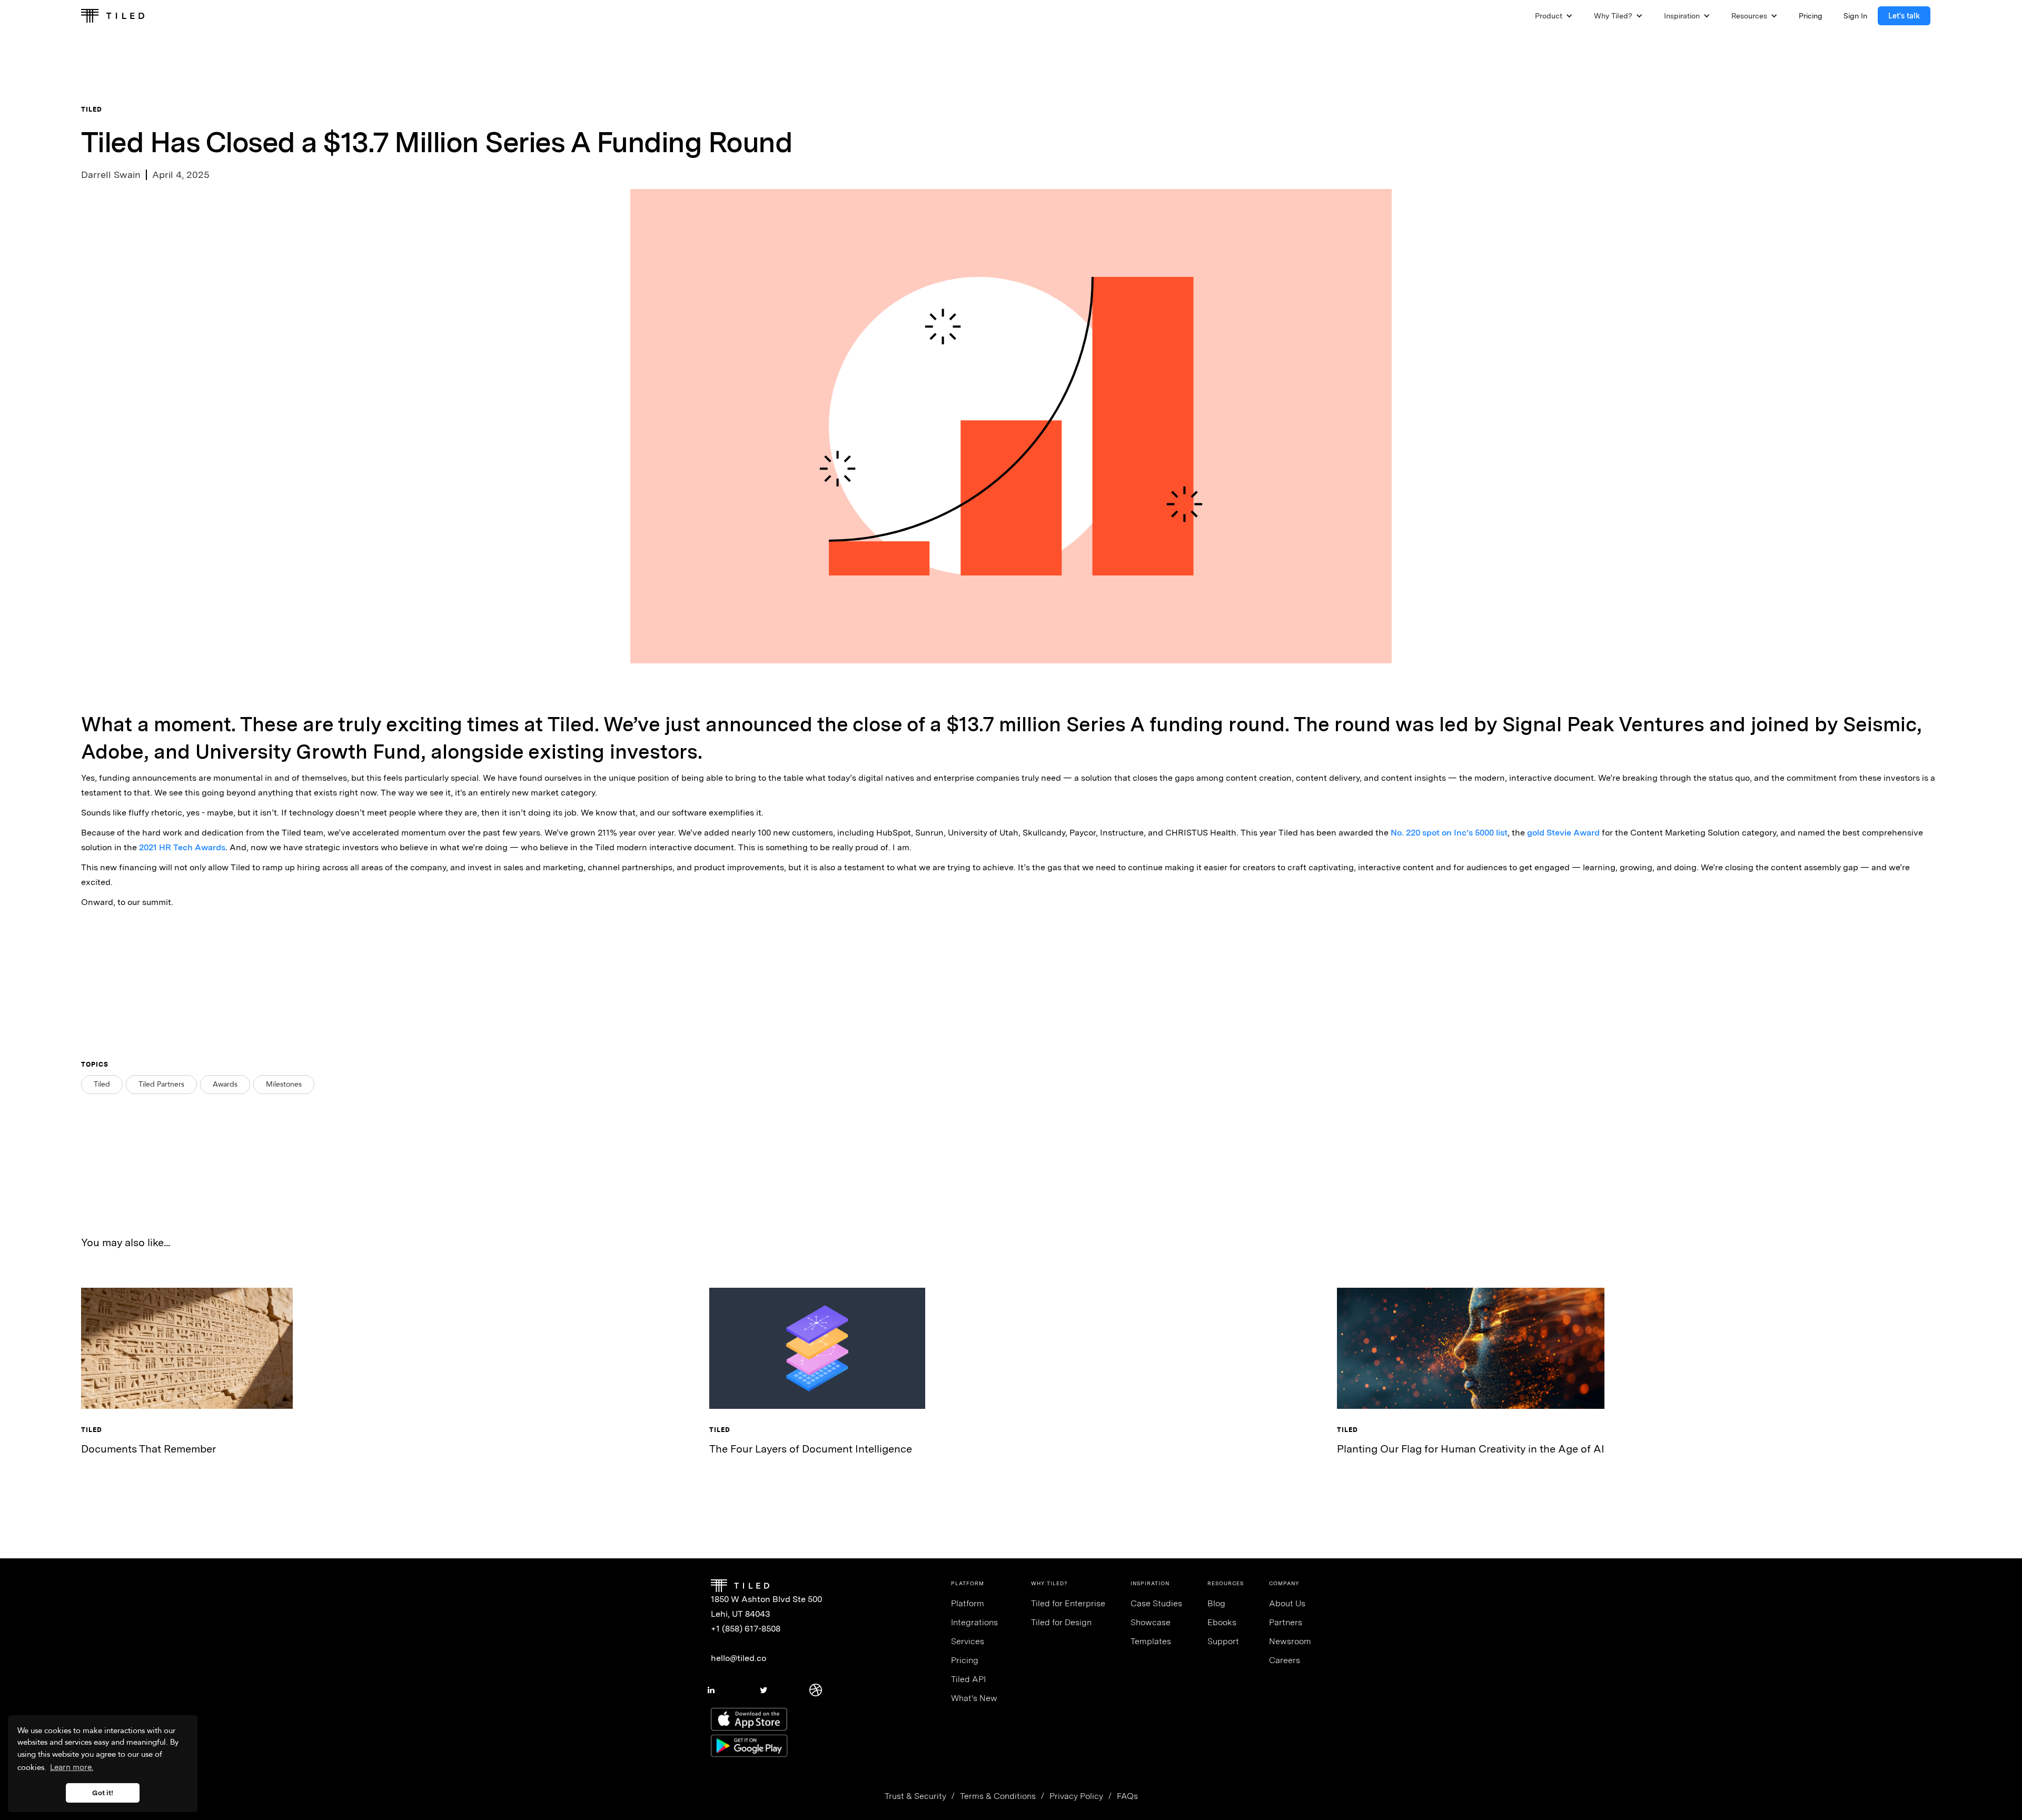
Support (1223, 1641)
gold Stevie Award (1563, 833)
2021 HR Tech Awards (182, 847)
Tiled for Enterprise (1068, 1603)
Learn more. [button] (72, 1767)
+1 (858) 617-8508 (746, 1629)
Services (968, 1641)
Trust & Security (915, 1796)
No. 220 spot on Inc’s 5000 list (1449, 833)
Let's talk (1904, 16)
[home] (113, 16)
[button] (1554, 16)
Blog (1216, 1603)
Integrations (974, 1622)
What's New (974, 1698)
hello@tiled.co (739, 1658)
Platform (968, 1603)
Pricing (965, 1660)
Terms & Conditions (998, 1796)
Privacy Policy (1076, 1796)
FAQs (1127, 1796)
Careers (1285, 1660)
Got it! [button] (103, 1793)
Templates (1151, 1641)
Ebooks (1222, 1622)
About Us (1287, 1603)
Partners (1286, 1622)
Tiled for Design (1061, 1622)
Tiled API (968, 1679)
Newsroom (1290, 1641)
